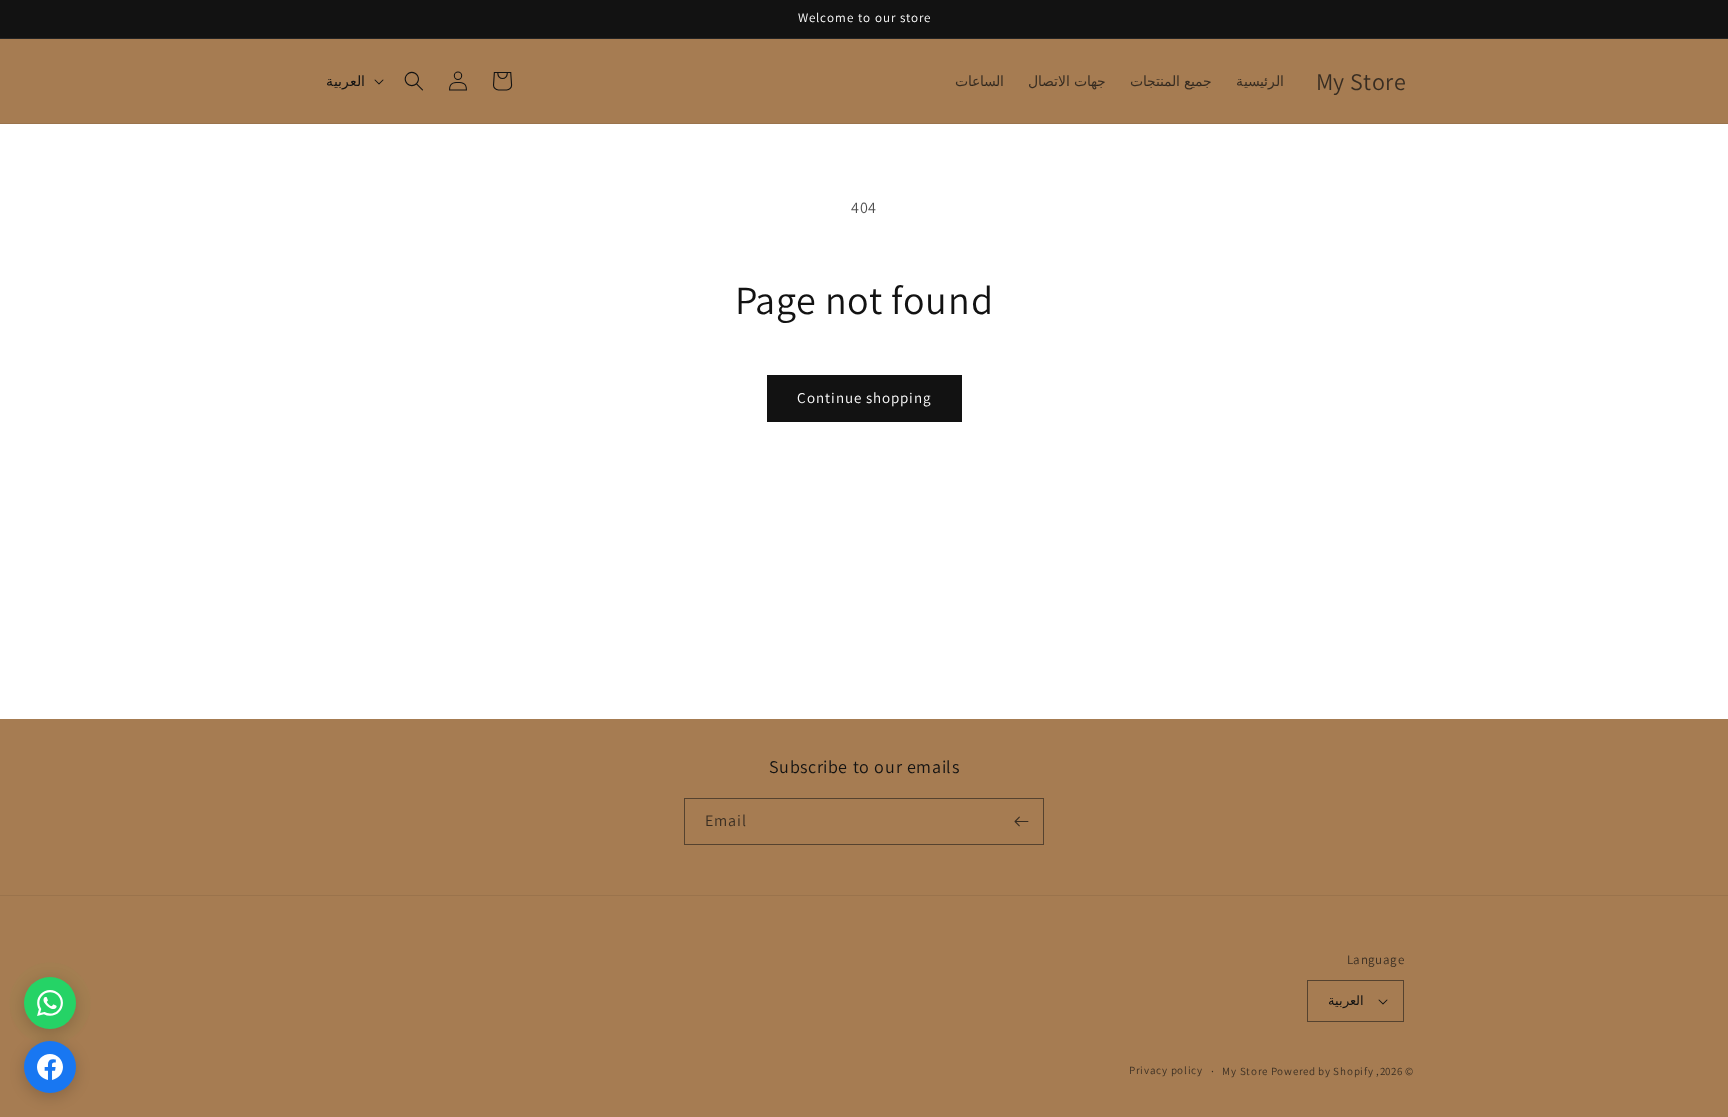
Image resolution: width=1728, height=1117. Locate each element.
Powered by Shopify (1322, 1071)
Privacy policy (1166, 1070)
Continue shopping (864, 397)
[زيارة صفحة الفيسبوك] (50, 1067)
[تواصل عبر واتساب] (50, 1003)
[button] (414, 81)
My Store (1245, 1071)
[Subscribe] (1021, 821)
